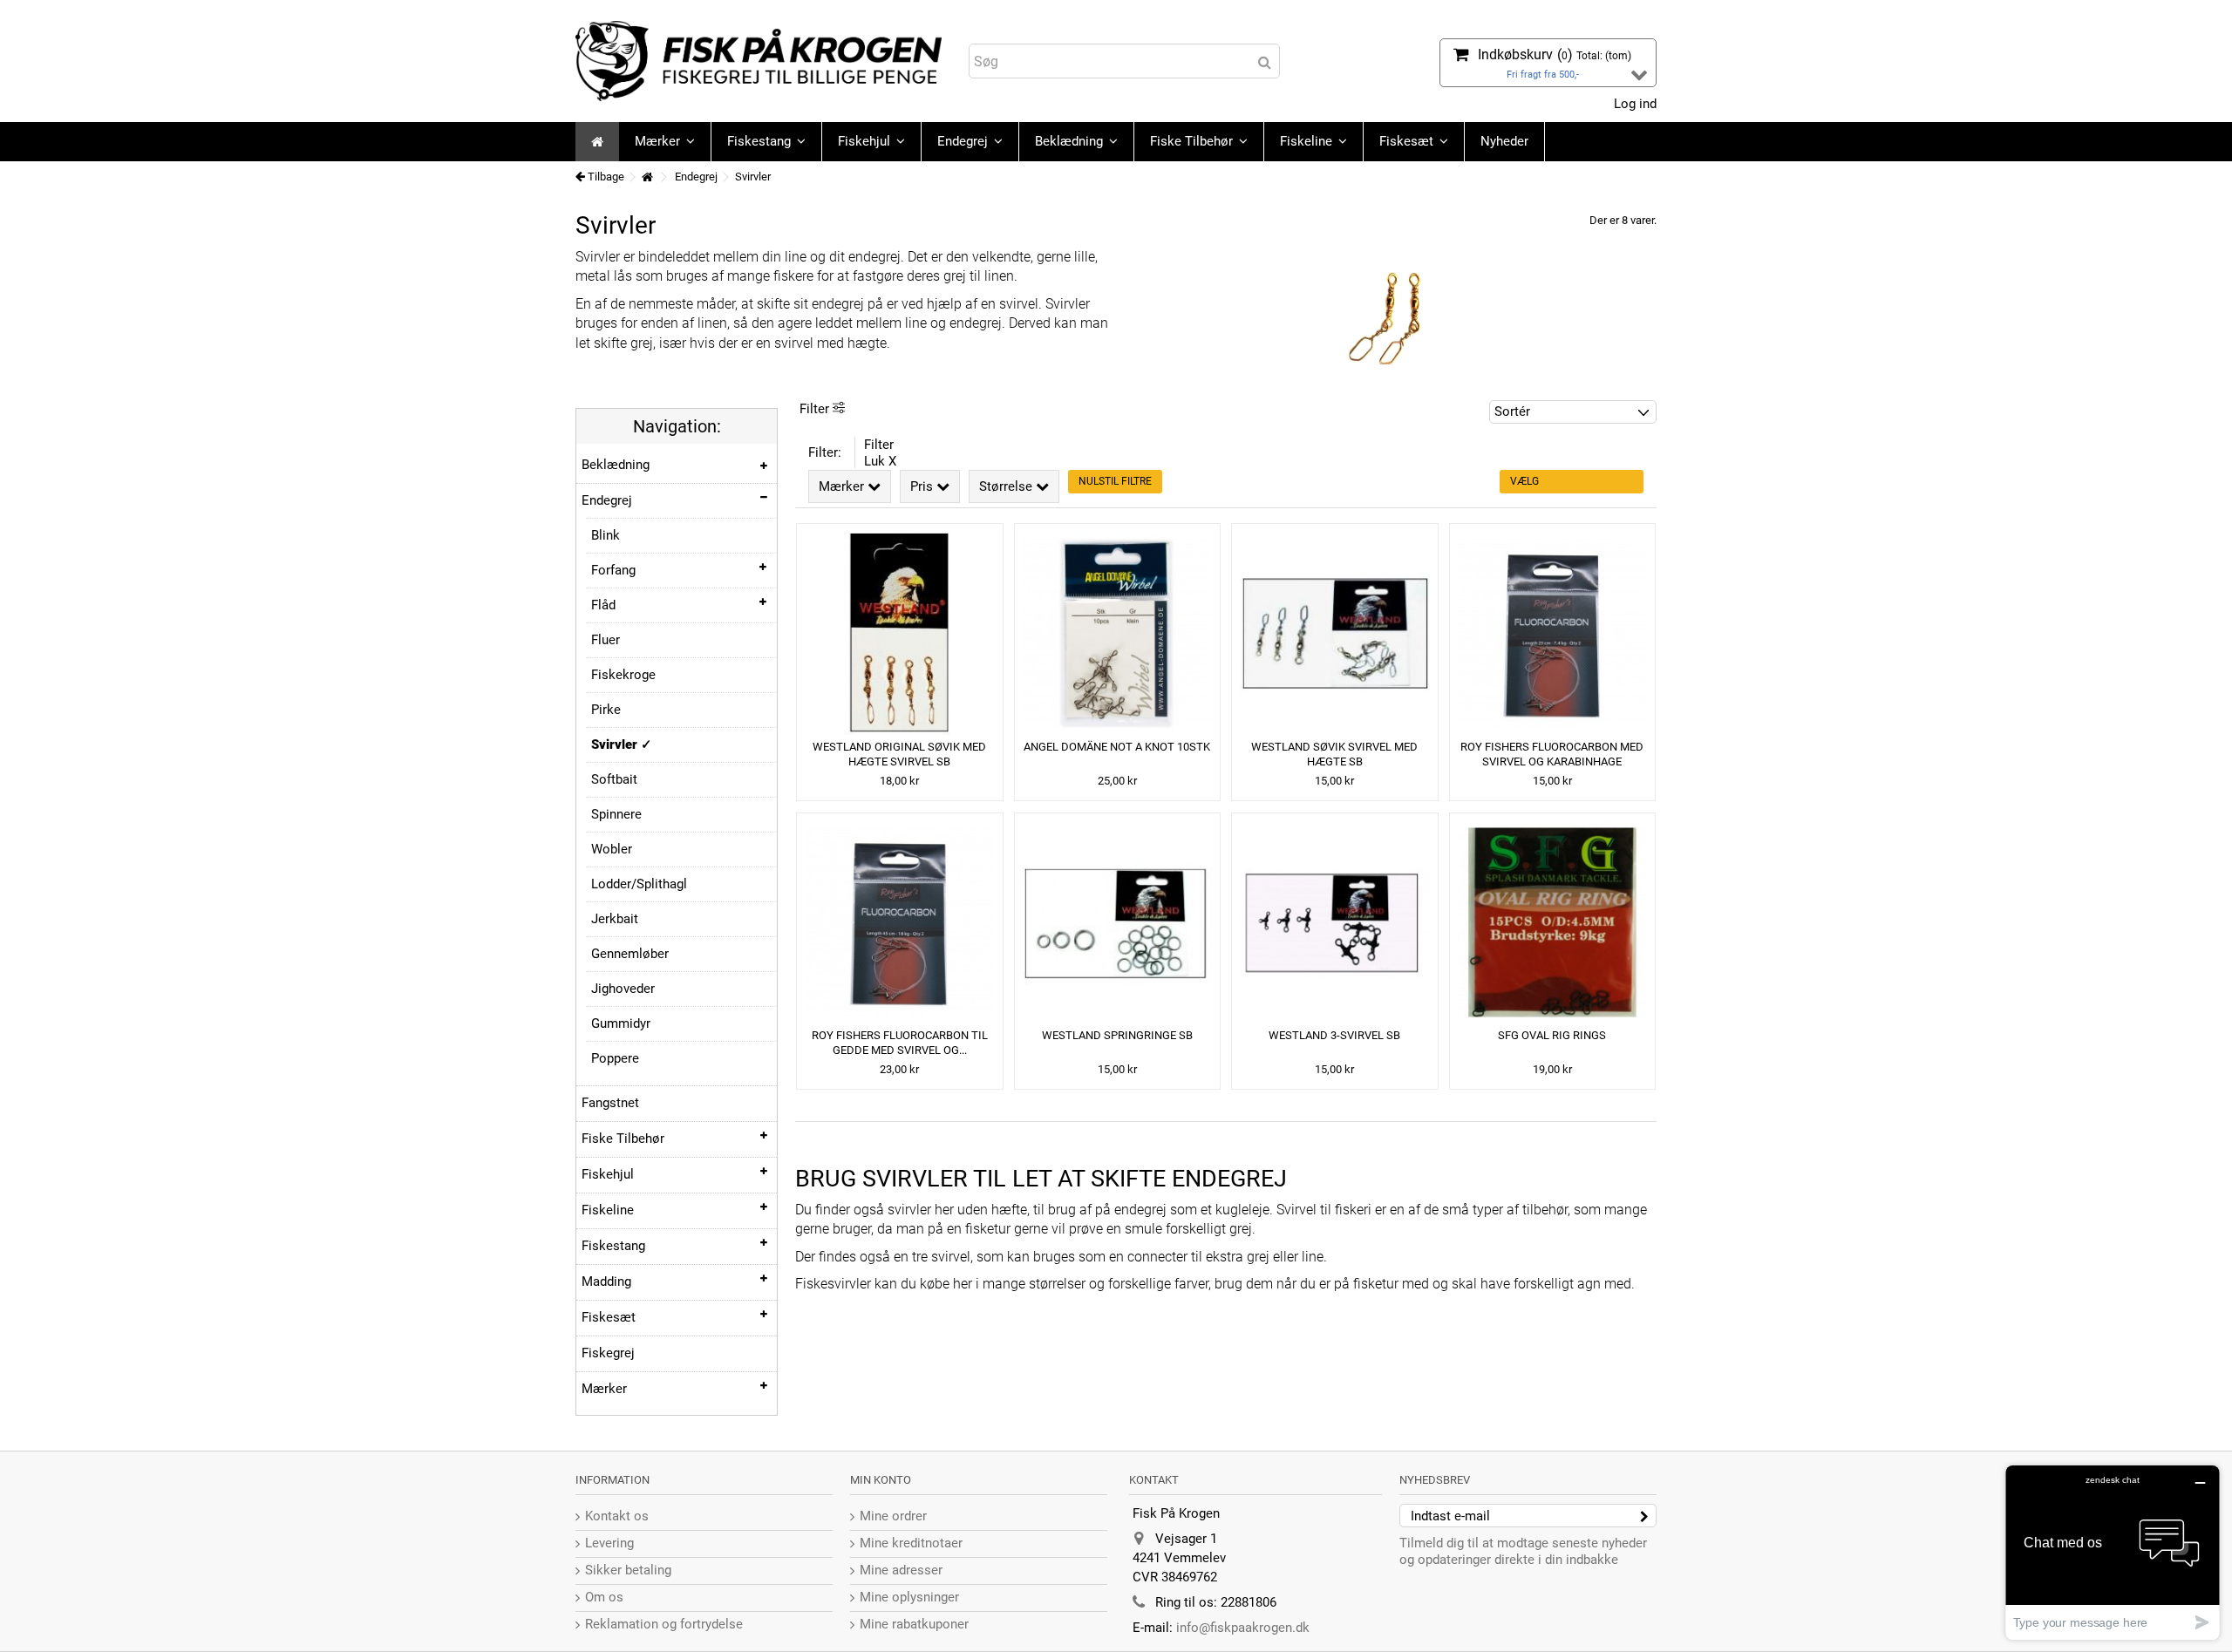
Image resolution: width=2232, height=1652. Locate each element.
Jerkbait (615, 919)
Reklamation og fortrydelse (664, 1624)
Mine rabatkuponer (914, 1624)
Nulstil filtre (1115, 481)
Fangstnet (610, 1103)
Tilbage (605, 177)
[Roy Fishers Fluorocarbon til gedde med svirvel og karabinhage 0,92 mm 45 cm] (900, 923)
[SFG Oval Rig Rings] (1553, 923)
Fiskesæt (609, 1317)
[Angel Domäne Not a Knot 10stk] (1118, 633)
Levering (609, 1543)
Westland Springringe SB (1117, 1035)
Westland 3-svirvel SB (1334, 1035)
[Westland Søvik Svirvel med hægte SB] (1335, 633)
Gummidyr (621, 1023)
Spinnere (616, 814)
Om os (604, 1597)
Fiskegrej (608, 1353)
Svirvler (616, 744)
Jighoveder (623, 989)
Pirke (606, 710)
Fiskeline (608, 1210)
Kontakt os (617, 1516)
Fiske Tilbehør (623, 1139)
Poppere (615, 1058)
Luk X (880, 461)
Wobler (612, 849)
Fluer (606, 640)
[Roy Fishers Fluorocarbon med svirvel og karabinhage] (1553, 633)
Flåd (603, 605)
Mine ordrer (893, 1516)
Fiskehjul (608, 1174)
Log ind (1633, 104)
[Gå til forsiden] (647, 177)
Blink (606, 535)
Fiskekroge (623, 675)
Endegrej (607, 500)
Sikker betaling (628, 1570)
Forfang (613, 570)
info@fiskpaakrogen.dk (1243, 1628)
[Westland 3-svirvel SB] (1335, 923)
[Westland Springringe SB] (1118, 923)
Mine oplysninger (909, 1597)
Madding (606, 1281)
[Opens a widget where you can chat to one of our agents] (2113, 1552)
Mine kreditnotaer (911, 1543)
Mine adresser (901, 1570)
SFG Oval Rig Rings (1552, 1035)
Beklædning (616, 465)
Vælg (1524, 481)
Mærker (604, 1389)
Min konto (881, 1480)
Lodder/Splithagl (639, 884)
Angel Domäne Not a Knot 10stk (1117, 747)
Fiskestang (613, 1246)
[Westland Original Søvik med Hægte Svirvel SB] (900, 633)
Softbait (614, 779)
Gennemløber (630, 954)
